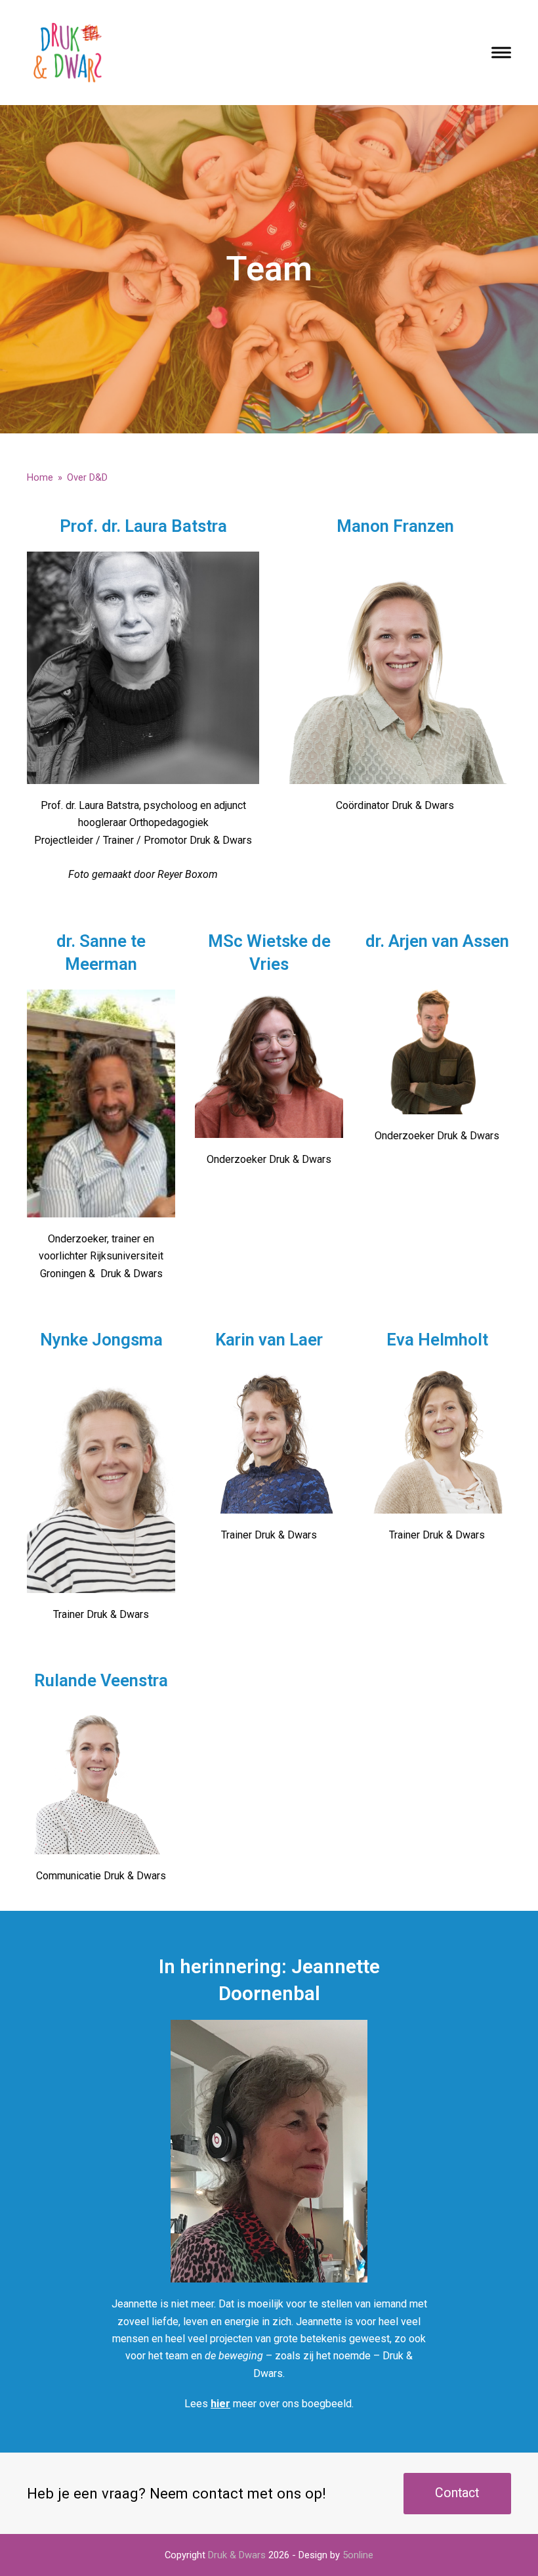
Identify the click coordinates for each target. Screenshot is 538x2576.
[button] (501, 52)
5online (358, 2555)
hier (220, 2404)
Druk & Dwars (237, 2555)
